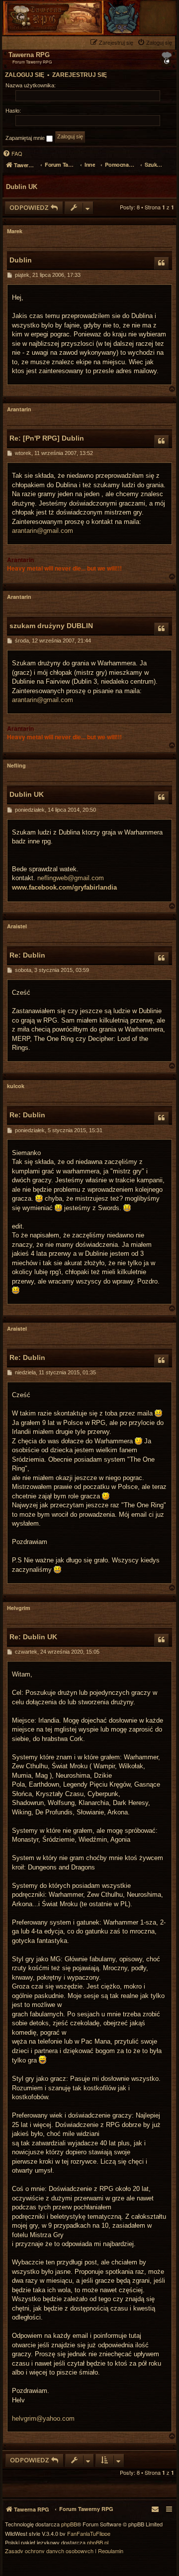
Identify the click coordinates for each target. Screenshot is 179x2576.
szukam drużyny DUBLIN (51, 626)
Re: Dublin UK (33, 1637)
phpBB (69, 2524)
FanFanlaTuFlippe (89, 2534)
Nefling (16, 765)
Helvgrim (19, 1608)
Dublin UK (22, 187)
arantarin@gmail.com (43, 531)
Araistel (17, 926)
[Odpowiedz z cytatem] (162, 263)
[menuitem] (156, 42)
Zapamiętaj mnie (26, 138)
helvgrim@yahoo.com (43, 2418)
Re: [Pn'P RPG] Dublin (47, 438)
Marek (15, 231)
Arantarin (19, 409)
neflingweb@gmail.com (71, 878)
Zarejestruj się (80, 75)
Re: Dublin (27, 955)
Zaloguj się (25, 75)
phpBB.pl (98, 2543)
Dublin (21, 260)
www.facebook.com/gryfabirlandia (64, 887)
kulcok (16, 1086)
